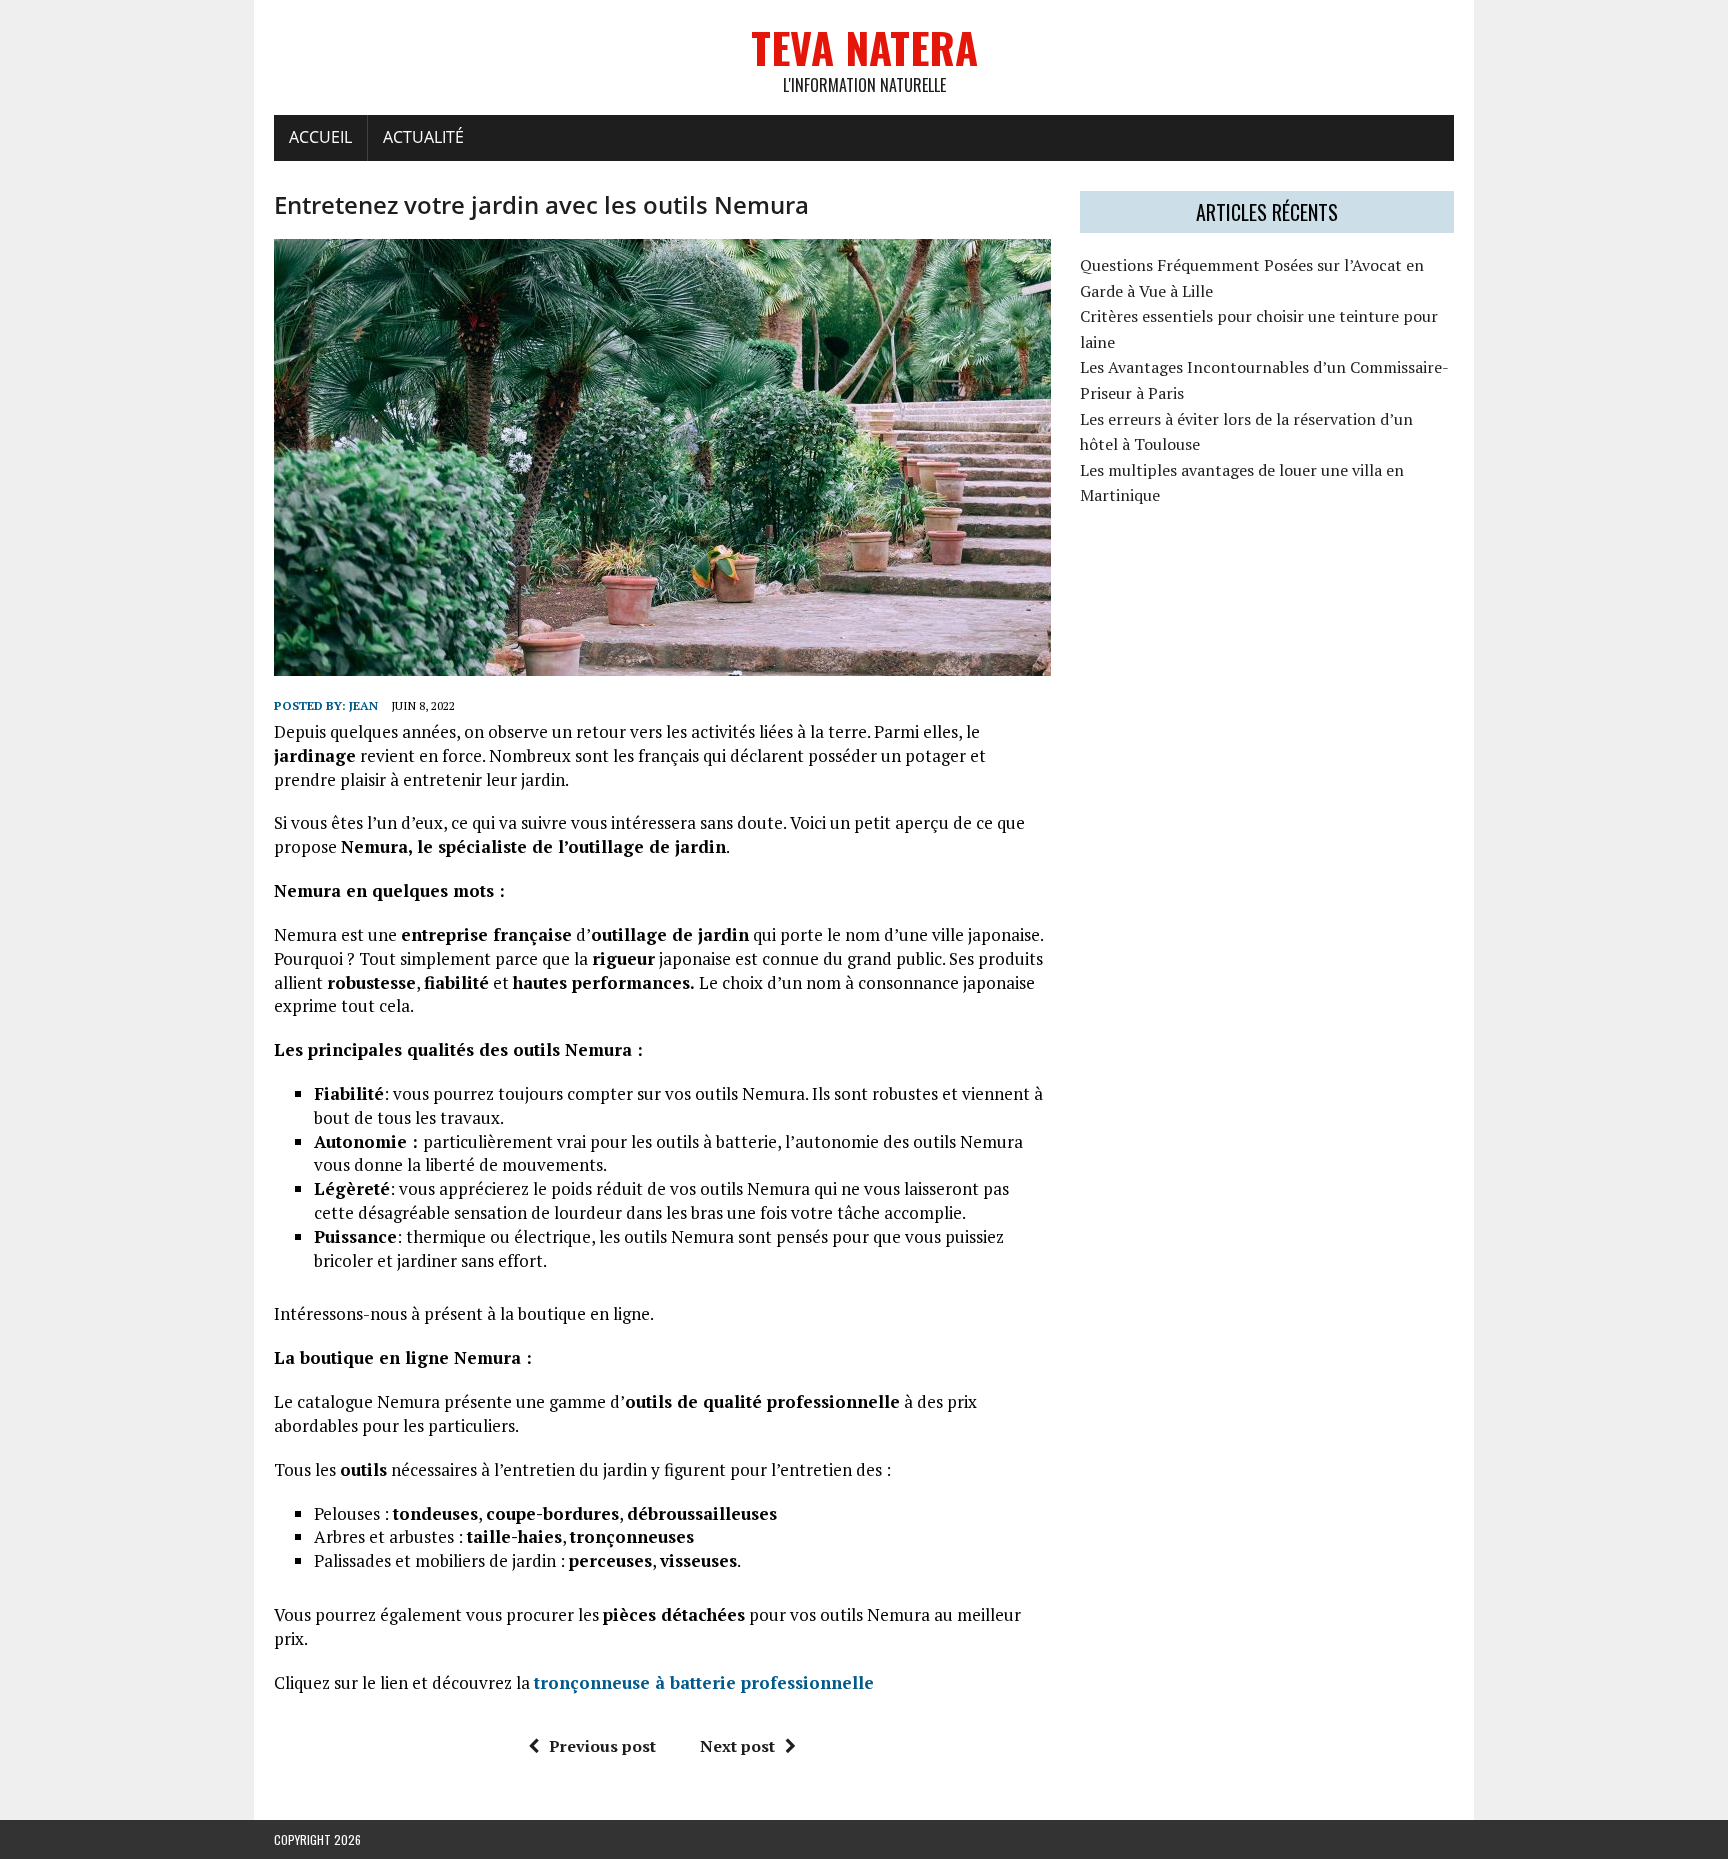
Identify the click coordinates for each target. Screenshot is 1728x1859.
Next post (737, 1746)
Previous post (602, 1746)
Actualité (423, 137)
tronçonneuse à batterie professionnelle (704, 1682)
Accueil (320, 137)
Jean (363, 705)
